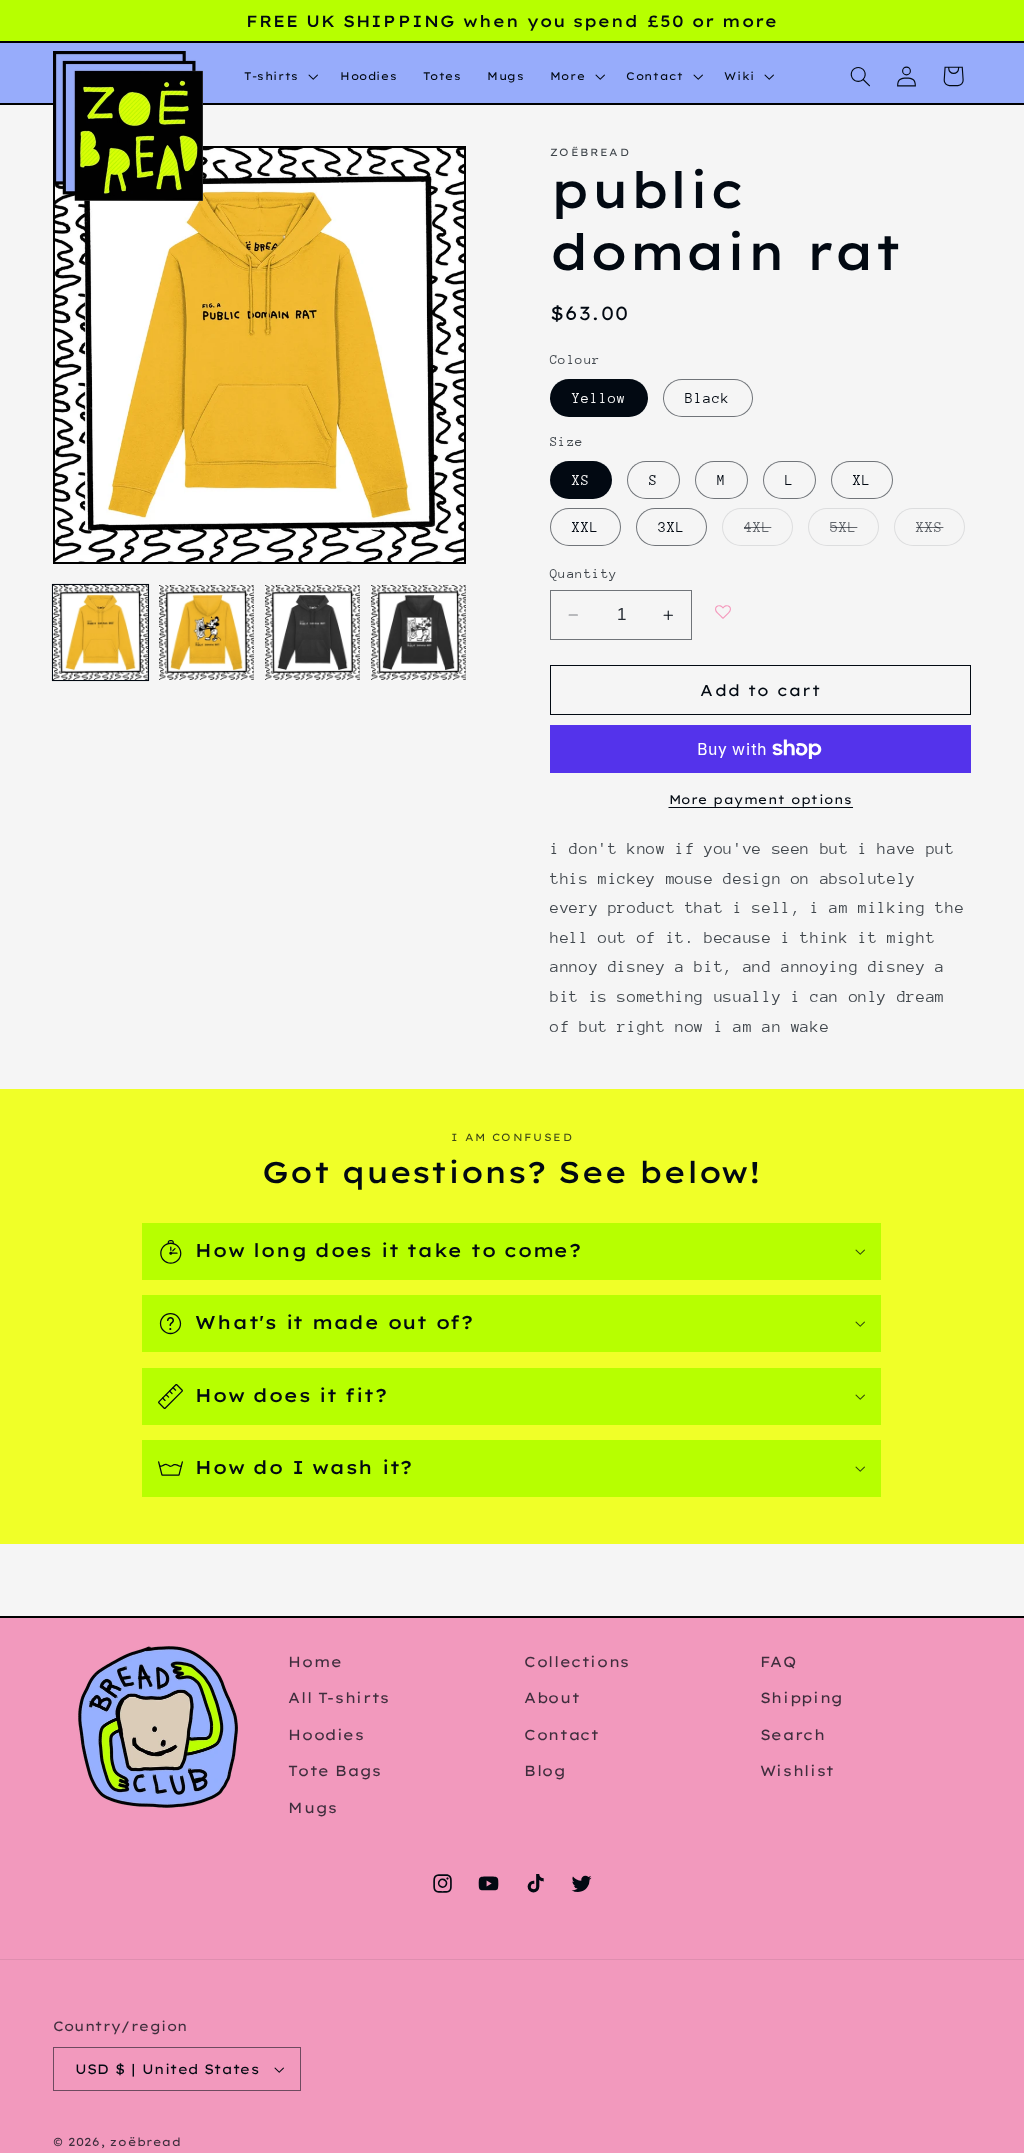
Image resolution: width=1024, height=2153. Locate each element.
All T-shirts (339, 1697)
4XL (768, 531)
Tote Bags (335, 1770)
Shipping (802, 1697)
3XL (671, 527)
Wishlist (797, 1770)
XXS (940, 531)
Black (707, 398)
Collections (577, 1661)
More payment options (761, 799)
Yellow (599, 398)
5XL (854, 531)
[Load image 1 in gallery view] (101, 633)
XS (581, 480)
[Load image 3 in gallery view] (313, 633)
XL (862, 480)
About (552, 1697)
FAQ (778, 1661)
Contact (561, 1734)
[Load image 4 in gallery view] (419, 633)
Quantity (583, 573)
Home (315, 1661)
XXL (585, 527)
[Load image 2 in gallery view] (207, 633)
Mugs (313, 1807)
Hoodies (326, 1734)
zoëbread (145, 2141)
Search (793, 1734)
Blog (545, 1770)
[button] (279, 76)
